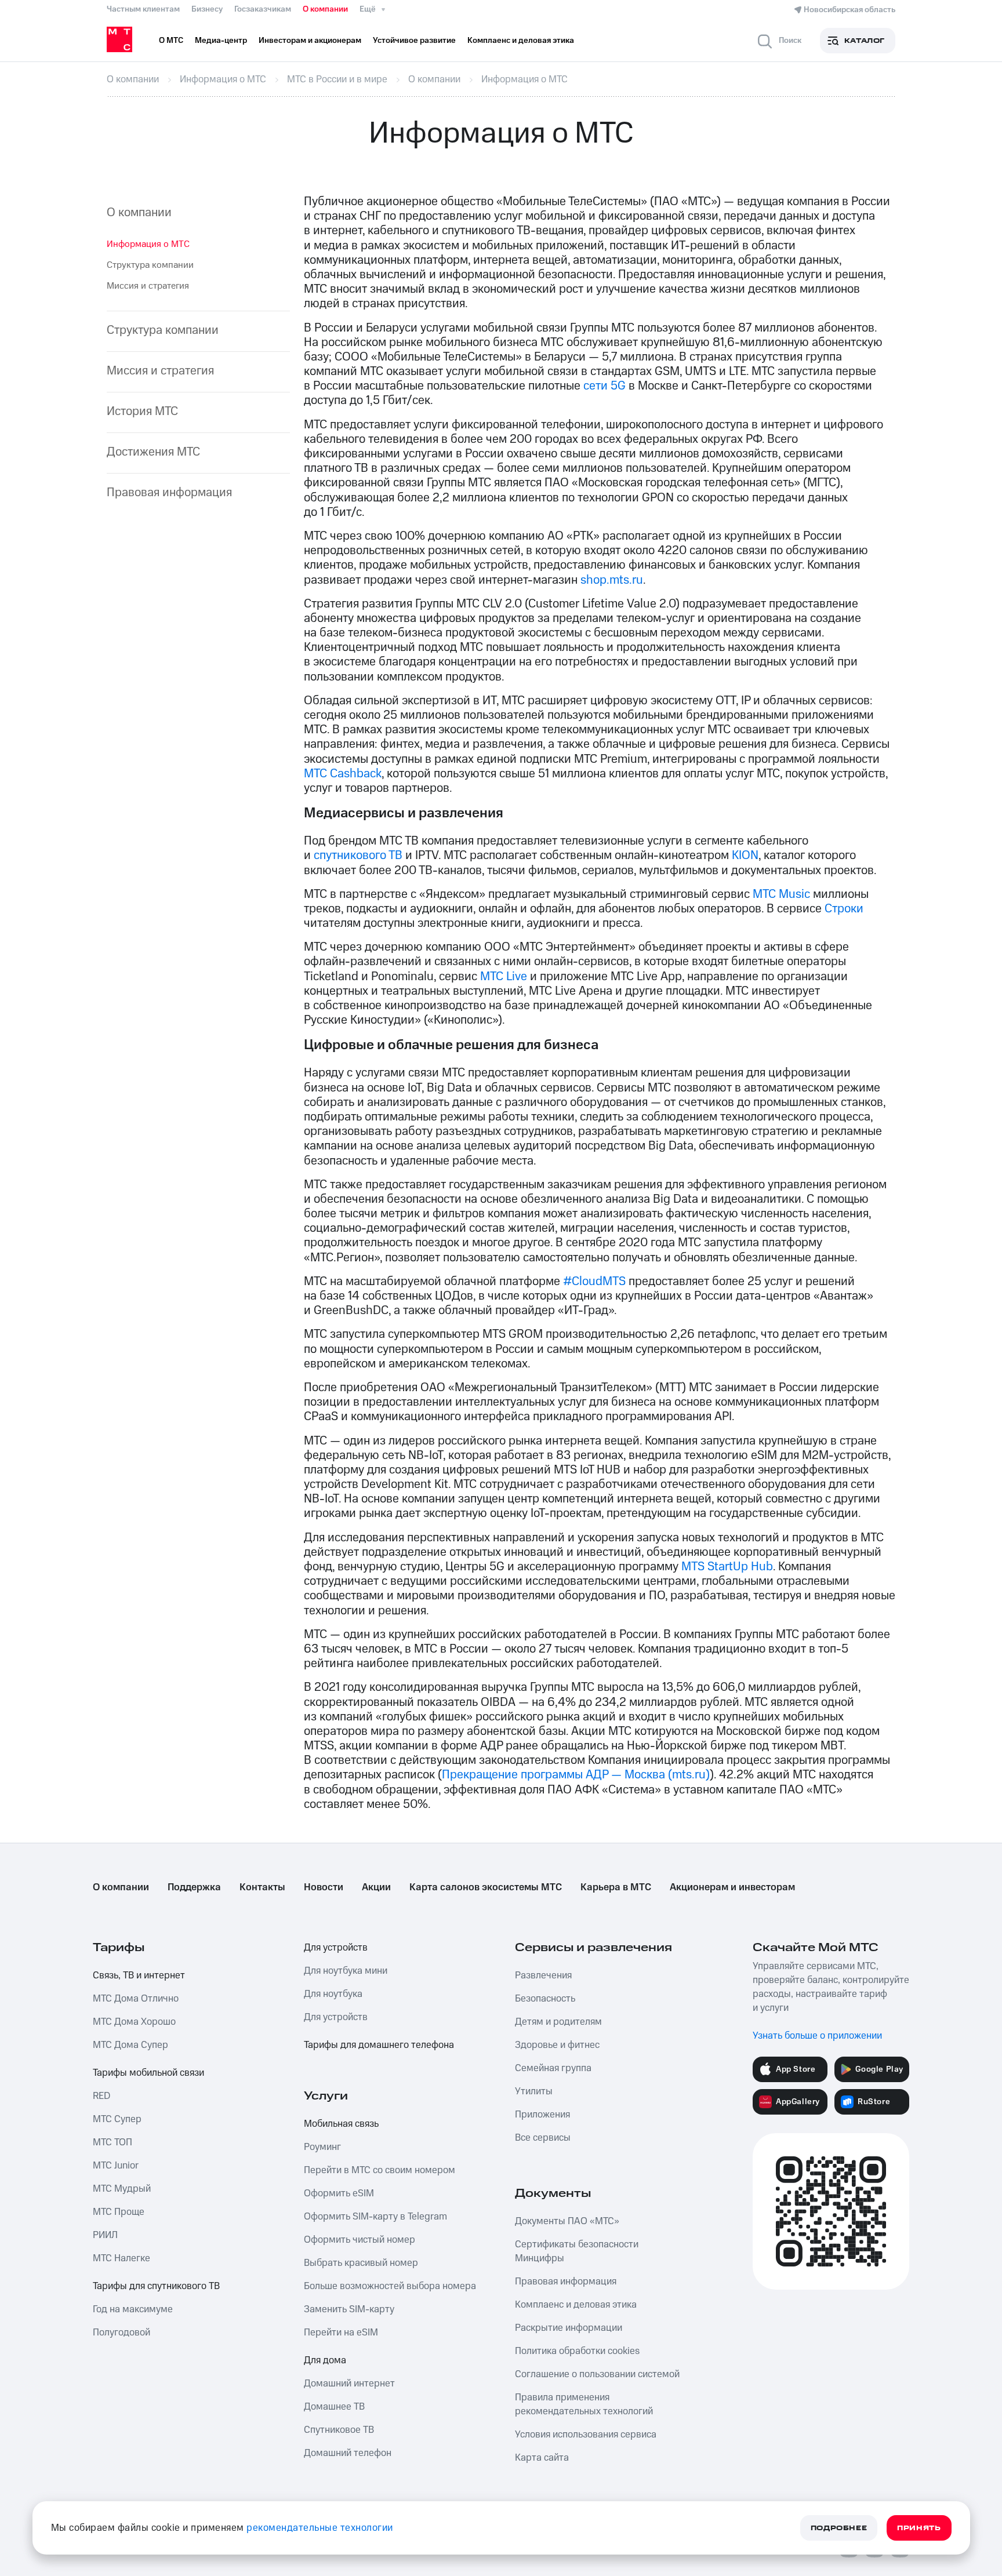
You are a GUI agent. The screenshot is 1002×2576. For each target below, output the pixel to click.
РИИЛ (105, 2235)
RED (101, 2096)
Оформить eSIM (339, 2193)
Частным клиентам (143, 9)
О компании (325, 9)
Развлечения (543, 1975)
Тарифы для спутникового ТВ (156, 2286)
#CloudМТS (594, 1281)
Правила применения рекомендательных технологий (584, 2404)
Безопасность (545, 1999)
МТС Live (504, 976)
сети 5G (605, 386)
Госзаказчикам (263, 9)
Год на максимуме (133, 2309)
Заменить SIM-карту (349, 2309)
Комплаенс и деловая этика (576, 2305)
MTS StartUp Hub (727, 1567)
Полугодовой (121, 2333)
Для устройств (336, 1948)
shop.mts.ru (612, 580)
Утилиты (534, 2091)
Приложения (542, 2115)
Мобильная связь (341, 2124)
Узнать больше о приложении (817, 2036)
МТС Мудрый (122, 2189)
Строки (844, 909)
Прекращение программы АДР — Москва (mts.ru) (576, 1775)
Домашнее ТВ (334, 2407)
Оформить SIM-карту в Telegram (375, 2217)
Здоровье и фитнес (557, 2045)
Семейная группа (553, 2068)
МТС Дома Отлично (136, 1999)
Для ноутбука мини (346, 1971)
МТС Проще (119, 2212)
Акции (376, 1887)
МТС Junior (116, 2166)
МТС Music (781, 894)
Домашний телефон (348, 2453)
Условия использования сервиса (586, 2435)
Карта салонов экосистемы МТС (486, 1887)
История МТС (142, 411)
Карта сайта (542, 2458)
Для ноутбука (333, 1994)
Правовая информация (169, 492)
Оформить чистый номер (360, 2240)
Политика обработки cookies (577, 2351)
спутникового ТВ (358, 855)
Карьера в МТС (616, 1887)
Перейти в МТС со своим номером (380, 2170)
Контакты (262, 1887)
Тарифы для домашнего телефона (379, 2045)
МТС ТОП (112, 2142)
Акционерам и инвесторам (732, 1887)
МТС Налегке (121, 2258)
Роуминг (322, 2147)
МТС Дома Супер (130, 2045)
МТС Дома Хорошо (134, 2022)
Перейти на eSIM (341, 2333)
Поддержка (194, 1887)
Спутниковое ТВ (339, 2430)
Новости (324, 1887)
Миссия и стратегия (148, 286)
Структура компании (150, 265)
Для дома (325, 2360)
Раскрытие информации (569, 2328)
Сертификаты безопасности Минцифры (577, 2251)
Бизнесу (207, 9)
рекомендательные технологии (320, 2528)
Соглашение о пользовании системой (597, 2374)
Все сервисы (543, 2138)
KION (745, 855)
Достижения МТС (153, 452)
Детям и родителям (558, 2022)
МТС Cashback (343, 774)
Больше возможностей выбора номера (390, 2286)
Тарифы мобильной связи (148, 2073)
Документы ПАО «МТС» (567, 2221)
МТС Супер (117, 2119)
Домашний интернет (349, 2384)
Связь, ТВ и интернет (139, 1975)
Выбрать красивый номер (361, 2263)
